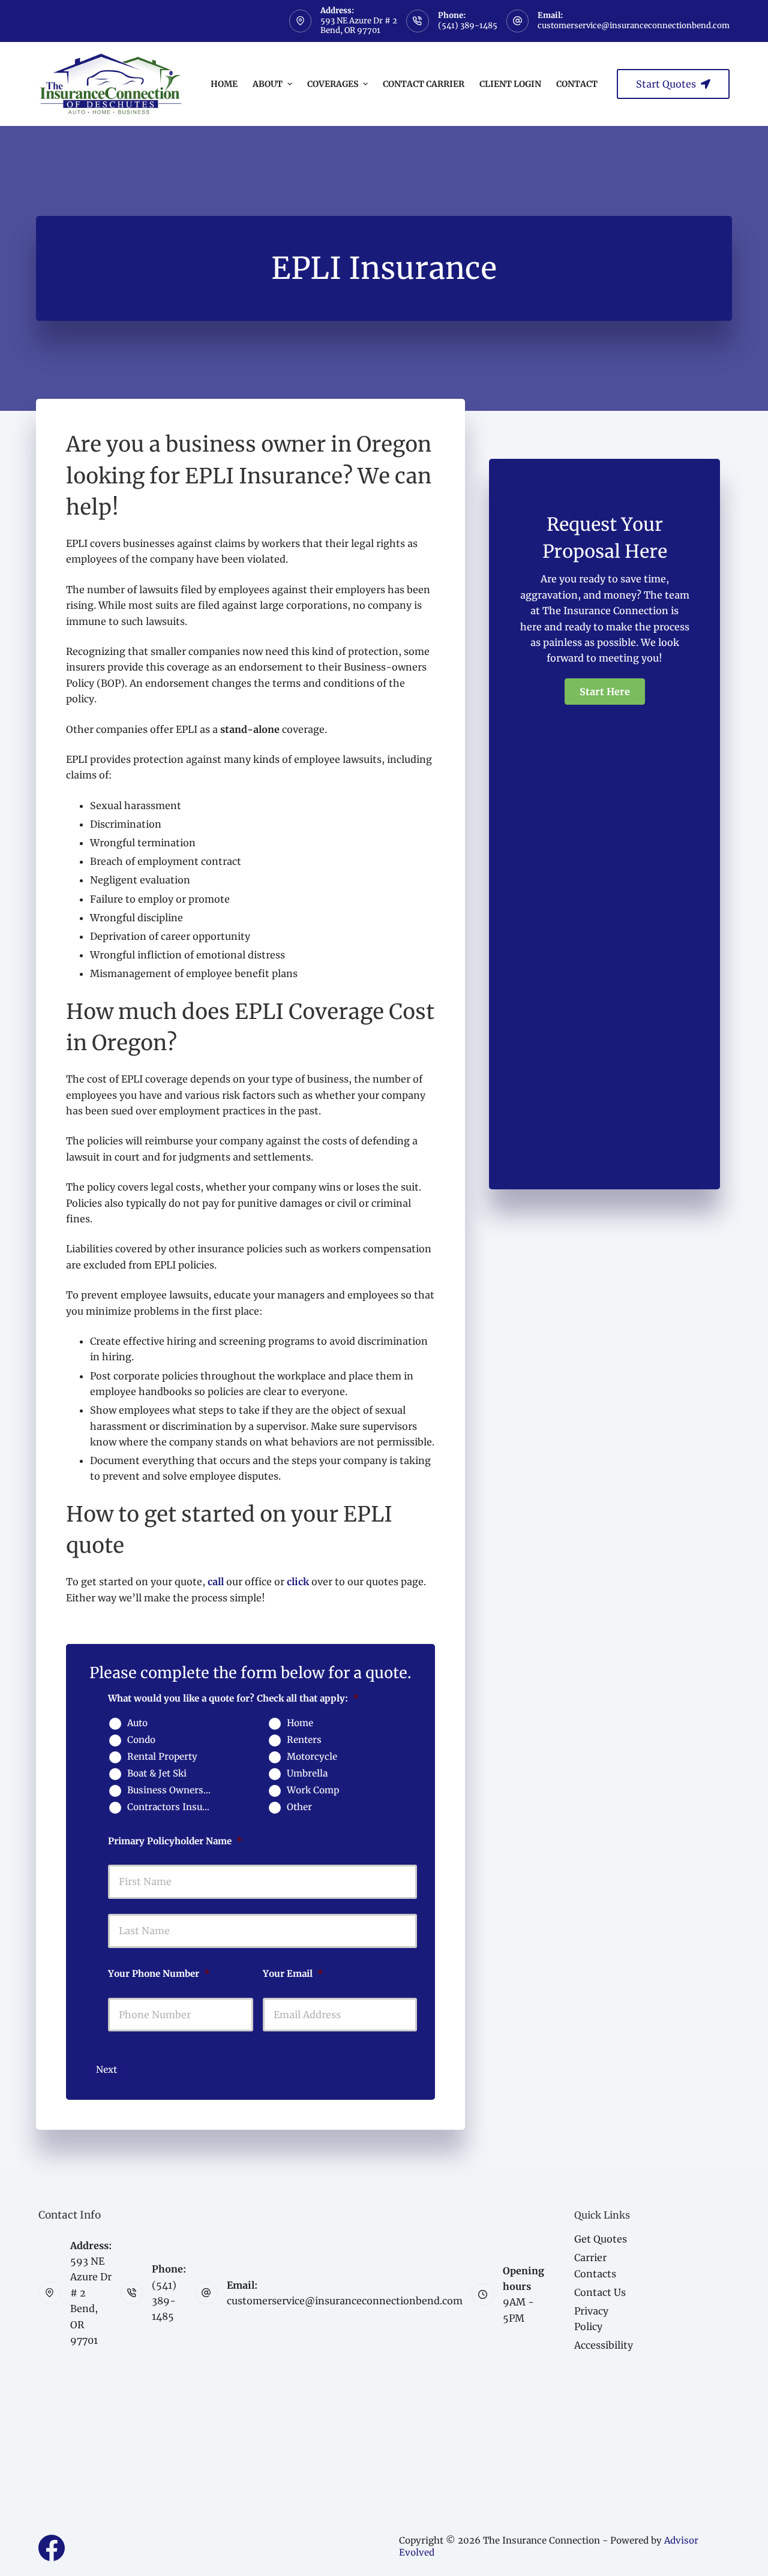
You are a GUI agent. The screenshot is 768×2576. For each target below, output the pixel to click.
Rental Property (162, 1757)
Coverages (333, 84)
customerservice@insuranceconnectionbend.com (634, 25)
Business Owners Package (174, 1790)
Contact (577, 84)
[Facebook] (52, 2548)
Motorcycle (312, 1757)
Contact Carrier (424, 84)
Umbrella (307, 1774)
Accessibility (604, 2345)
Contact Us (600, 2292)
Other (299, 1807)
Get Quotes (601, 2239)
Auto (137, 1723)
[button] (605, 692)
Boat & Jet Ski (157, 1774)
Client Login (510, 84)
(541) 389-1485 (468, 25)
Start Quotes (666, 84)
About (268, 84)
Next (106, 2069)
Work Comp (313, 1790)
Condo (141, 1740)
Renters (304, 1740)
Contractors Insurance (174, 1807)
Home (224, 84)
